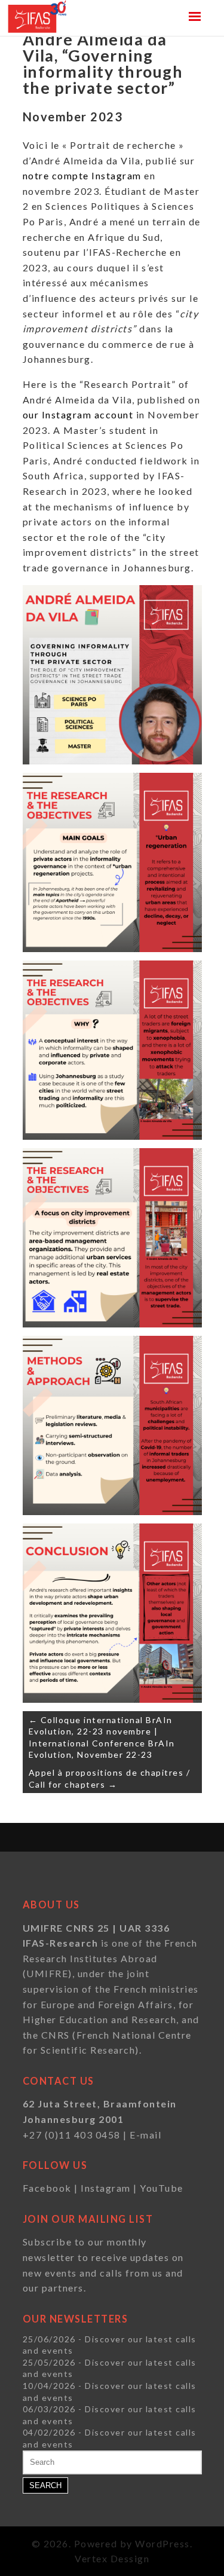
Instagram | (110, 2188)
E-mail (145, 2135)
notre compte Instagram (82, 175)
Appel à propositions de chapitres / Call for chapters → (110, 1778)
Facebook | (52, 2188)
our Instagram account (78, 414)
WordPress (162, 2543)
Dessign (130, 2558)
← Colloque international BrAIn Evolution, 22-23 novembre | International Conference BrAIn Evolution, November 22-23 (102, 1737)
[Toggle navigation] (195, 16)
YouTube (162, 2188)
